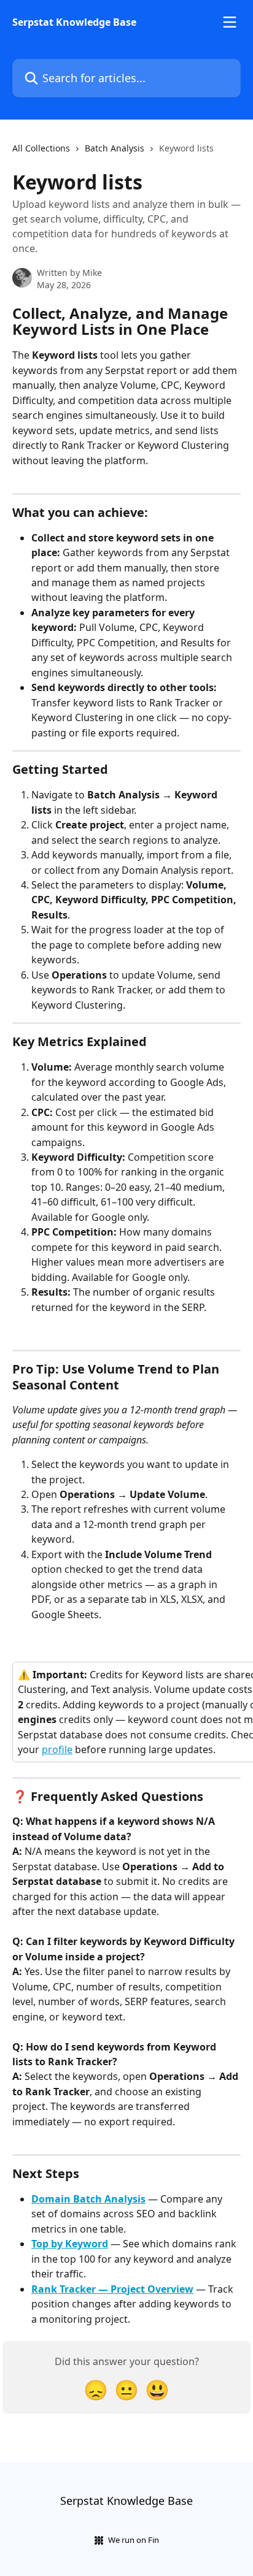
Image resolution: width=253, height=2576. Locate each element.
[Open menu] (230, 22)
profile (57, 1749)
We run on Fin (134, 2540)
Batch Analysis (115, 148)
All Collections (41, 148)
